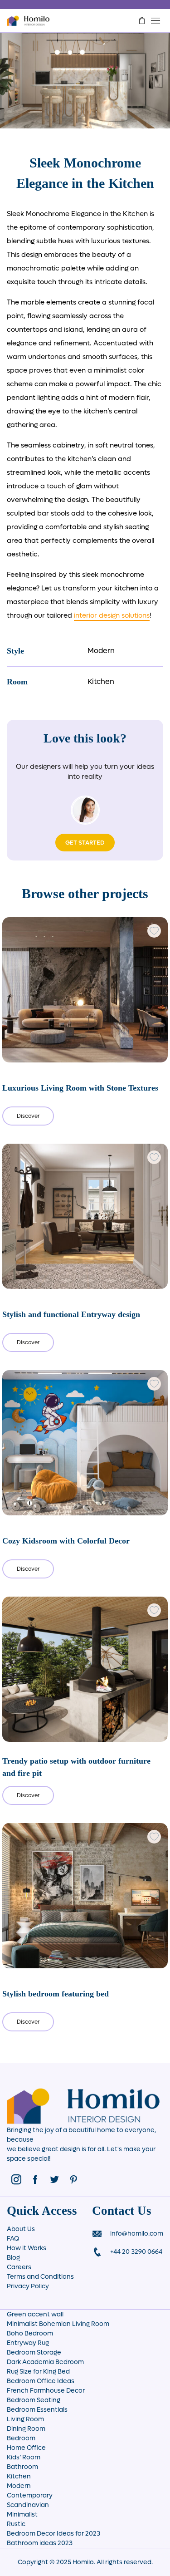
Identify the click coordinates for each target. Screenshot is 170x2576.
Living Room (25, 2419)
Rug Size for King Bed (38, 2372)
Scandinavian (28, 2505)
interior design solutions (112, 615)
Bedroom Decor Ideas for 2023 (53, 2534)
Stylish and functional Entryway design (71, 1314)
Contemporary (30, 2495)
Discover (28, 1116)
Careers (19, 2267)
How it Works (27, 2248)
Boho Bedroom (30, 2333)
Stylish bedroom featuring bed (56, 1994)
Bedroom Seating (34, 2400)
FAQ (13, 2239)
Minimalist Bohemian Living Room (58, 2324)
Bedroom (21, 2438)
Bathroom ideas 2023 (40, 2543)
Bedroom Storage (34, 2352)
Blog (13, 2258)
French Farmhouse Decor (46, 2391)
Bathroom (22, 2467)
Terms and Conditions (40, 2277)
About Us (21, 2229)
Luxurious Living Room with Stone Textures (80, 1088)
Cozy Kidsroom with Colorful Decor (66, 1541)
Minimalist (22, 2515)
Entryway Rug (28, 2343)
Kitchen (101, 681)
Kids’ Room (24, 2457)
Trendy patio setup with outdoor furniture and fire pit (76, 1767)
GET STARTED (85, 843)
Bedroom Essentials (37, 2410)
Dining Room (26, 2429)
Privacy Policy (28, 2286)
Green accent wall (35, 2314)
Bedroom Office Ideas (41, 2381)
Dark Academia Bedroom (45, 2362)
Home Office (26, 2448)
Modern (101, 651)
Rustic (16, 2524)
